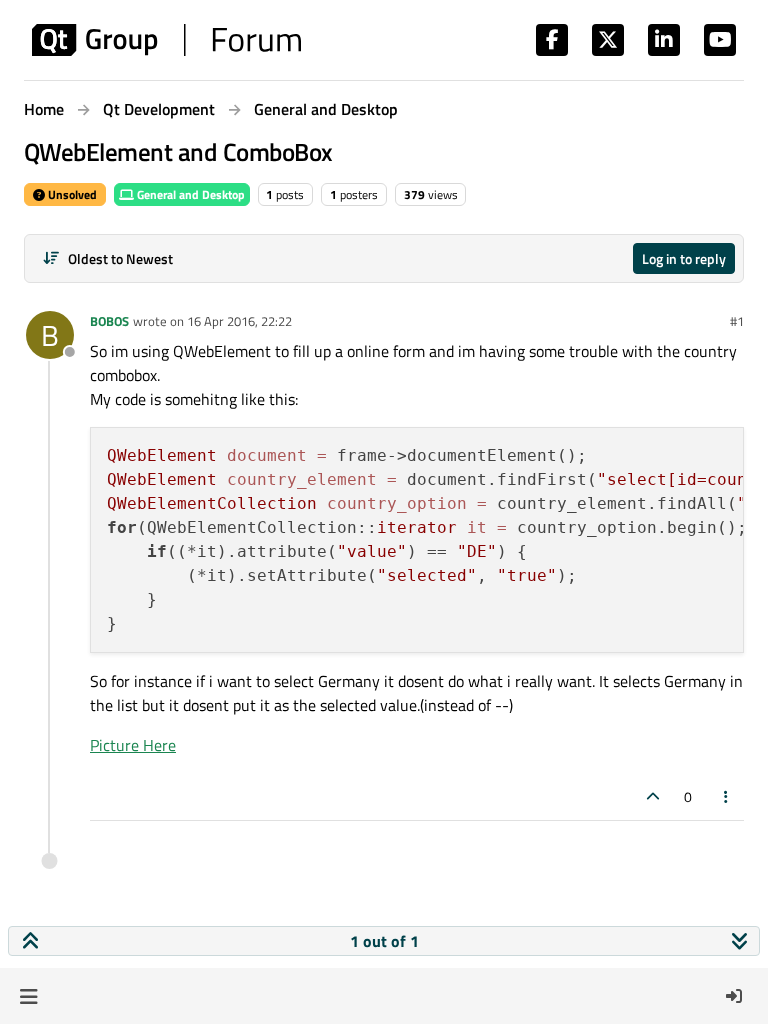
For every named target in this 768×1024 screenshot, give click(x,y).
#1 (737, 321)
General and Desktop (189, 194)
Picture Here (133, 745)
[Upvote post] (653, 796)
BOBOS (109, 321)
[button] (28, 996)
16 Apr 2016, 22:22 (239, 321)
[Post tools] (727, 796)
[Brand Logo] (166, 40)
